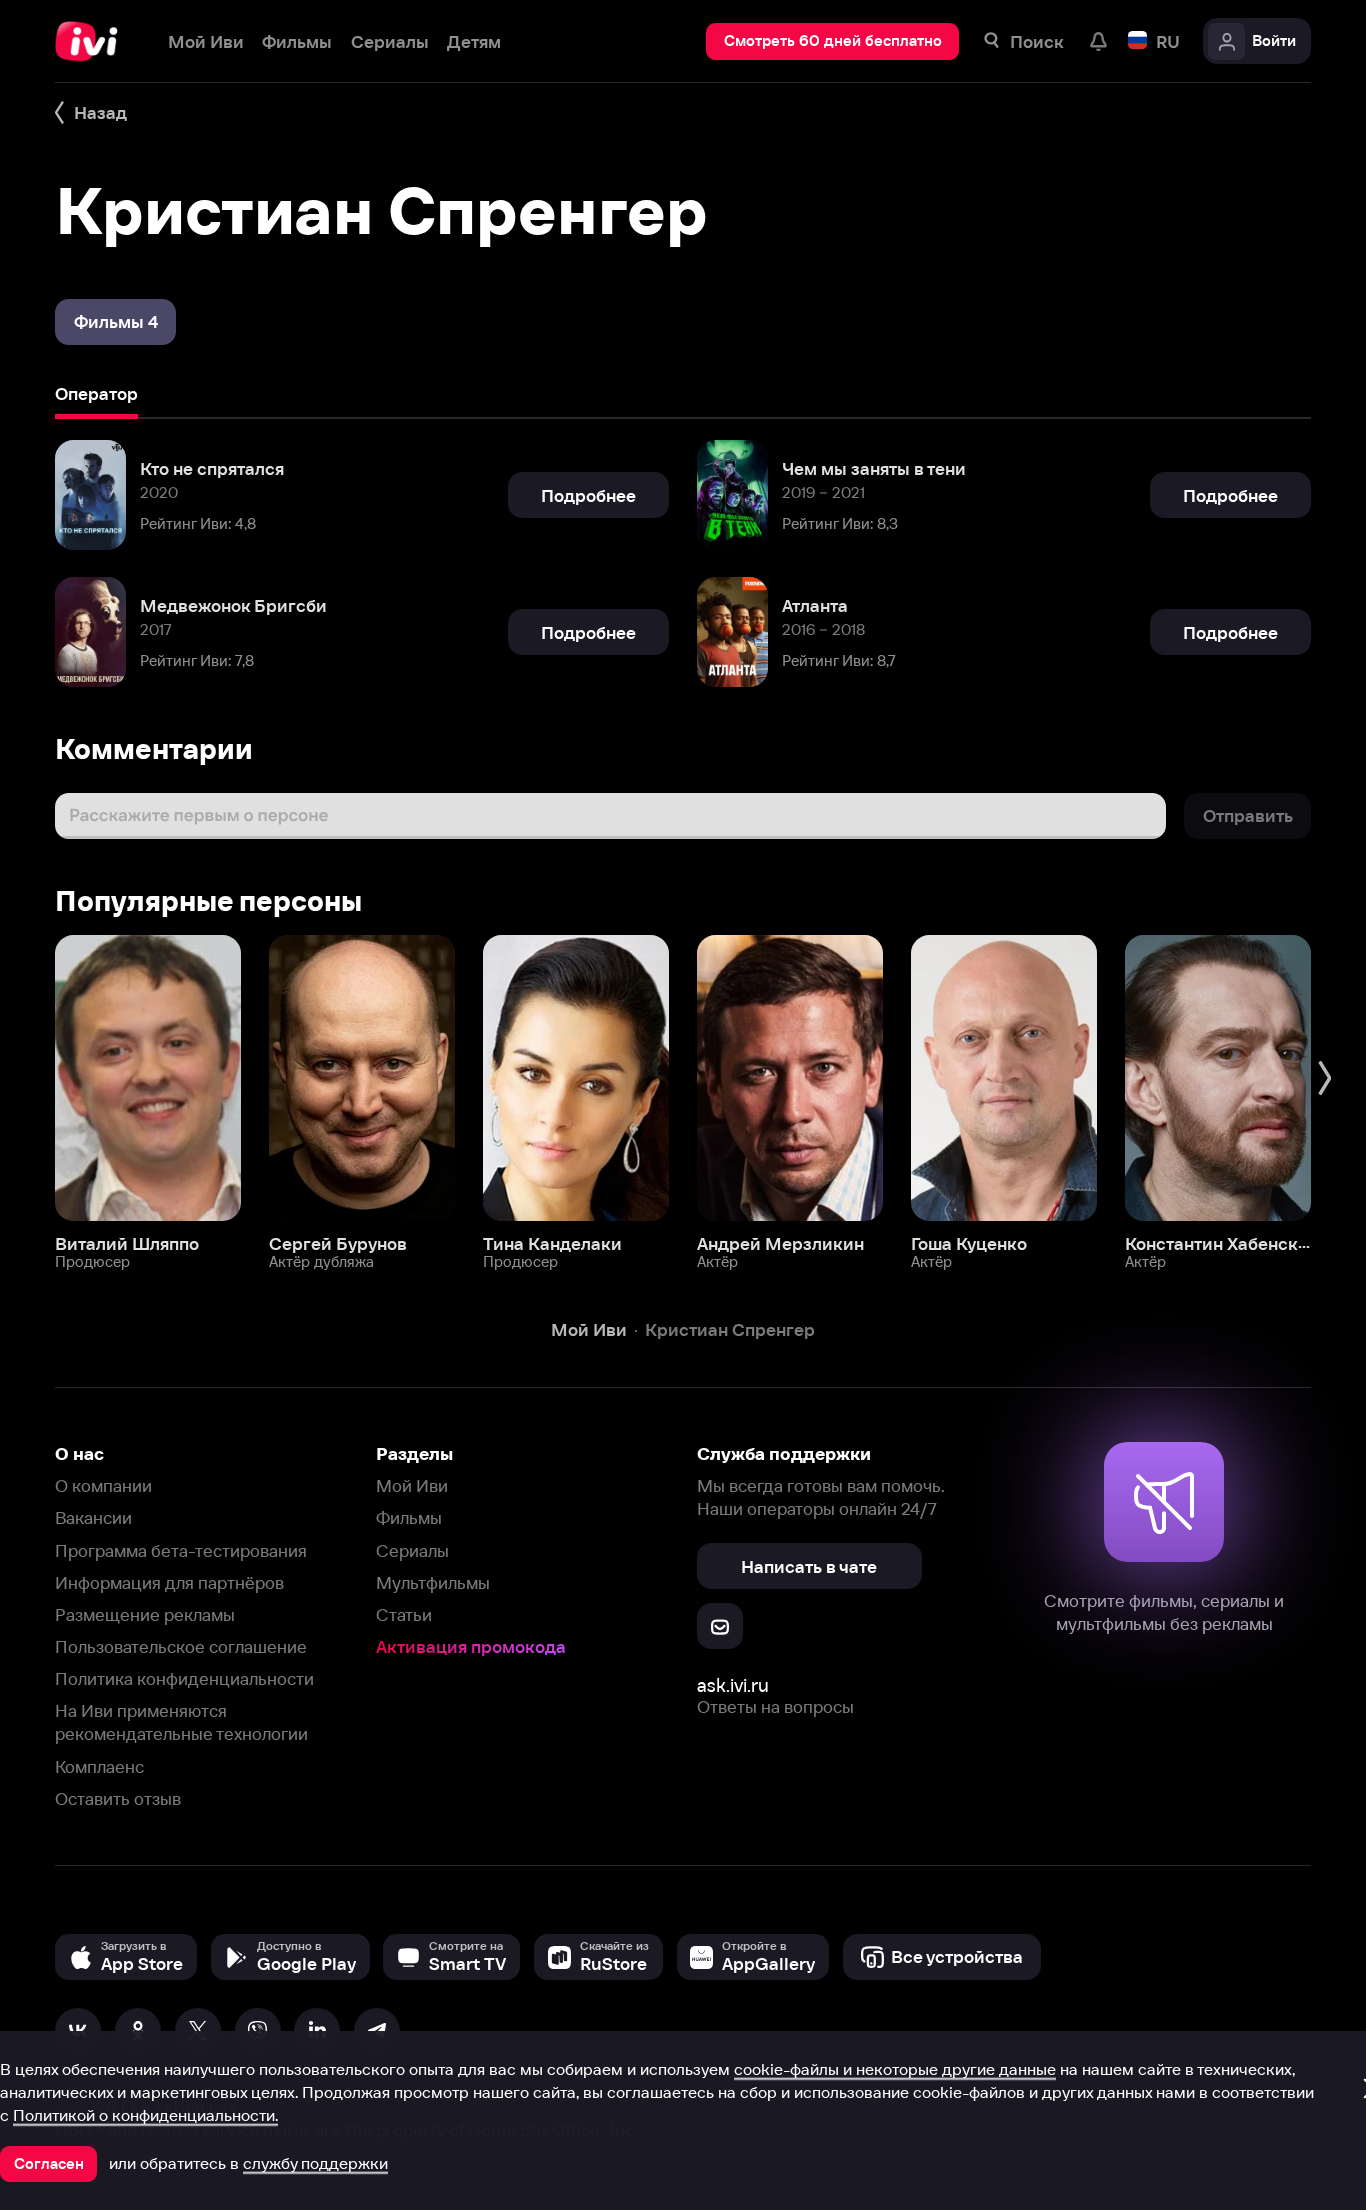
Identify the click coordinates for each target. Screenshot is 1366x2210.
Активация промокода (471, 1646)
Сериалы (412, 1550)
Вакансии (93, 1517)
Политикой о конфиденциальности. (145, 2115)
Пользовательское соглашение (181, 1646)
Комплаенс (99, 1766)
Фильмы (409, 1517)
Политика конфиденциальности (184, 1678)
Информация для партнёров (169, 1582)
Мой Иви (412, 1485)
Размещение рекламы (145, 1614)
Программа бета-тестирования (181, 1550)
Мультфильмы (433, 1582)
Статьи (404, 1614)
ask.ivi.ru (733, 1685)
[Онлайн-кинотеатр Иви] (93, 41)
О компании (103, 1485)
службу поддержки (315, 2163)
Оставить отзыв (118, 1798)
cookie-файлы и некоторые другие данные (895, 2069)
